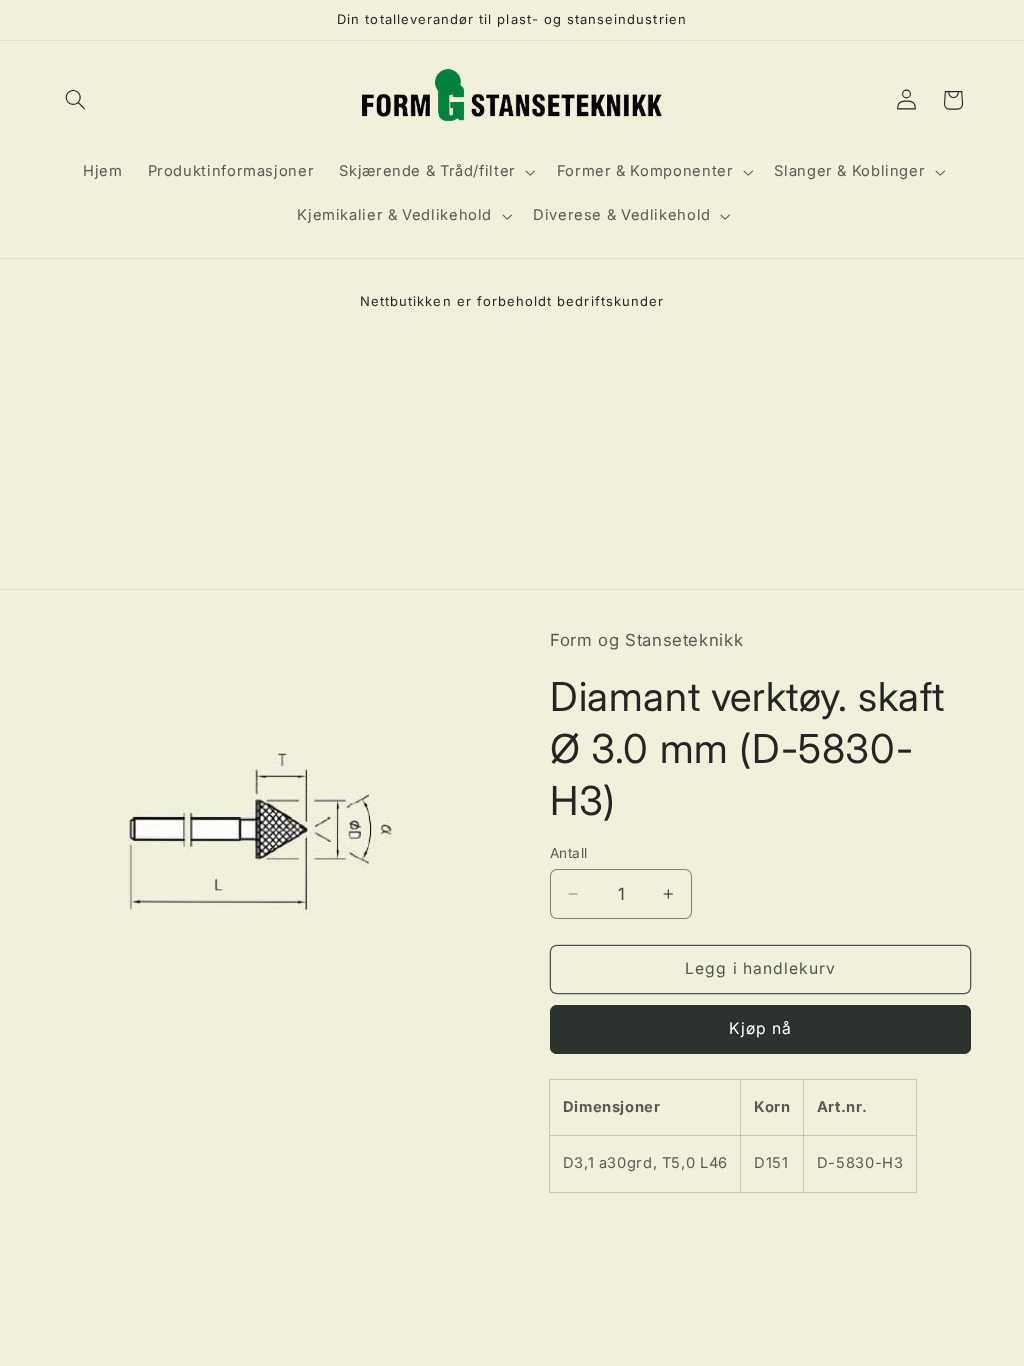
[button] (76, 100)
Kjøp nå (760, 1028)
